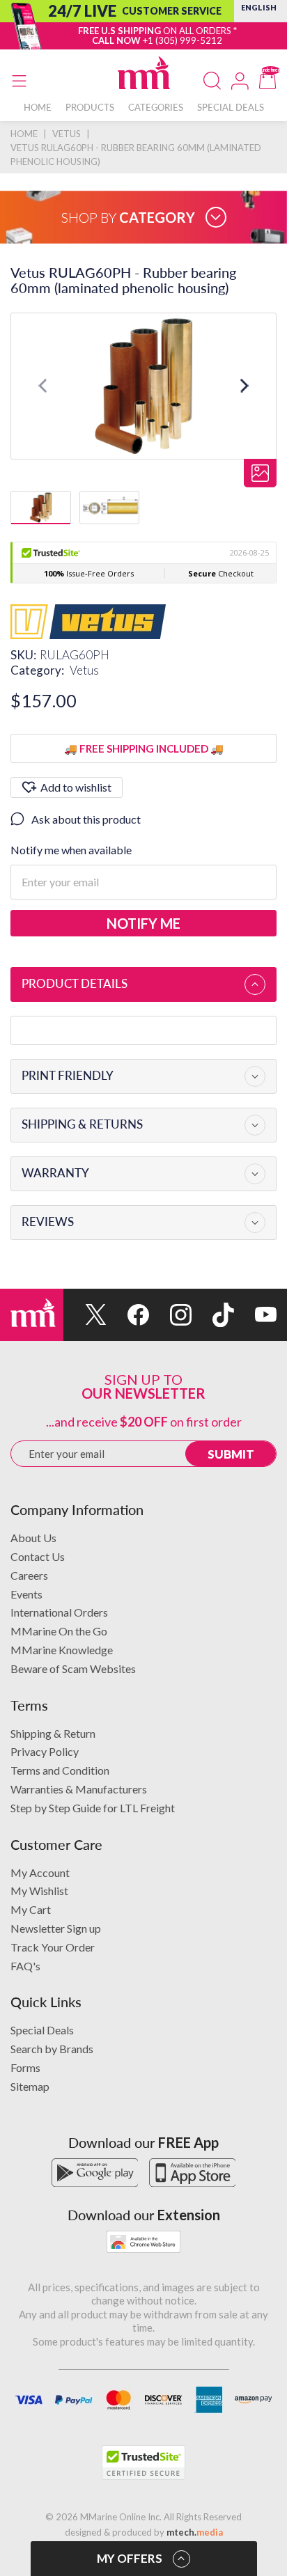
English (259, 7)
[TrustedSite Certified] (143, 2463)
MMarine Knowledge (62, 1650)
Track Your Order (53, 1947)
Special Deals (42, 2030)
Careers (29, 1575)
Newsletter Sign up (56, 1928)
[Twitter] (85, 1315)
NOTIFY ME (143, 923)
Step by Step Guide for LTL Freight (93, 1808)
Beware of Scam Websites (73, 1668)
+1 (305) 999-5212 (183, 40)
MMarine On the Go (59, 1631)
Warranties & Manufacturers (79, 1789)
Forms (25, 2067)
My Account (40, 1872)
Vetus (84, 670)
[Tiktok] (213, 1315)
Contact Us (38, 1556)
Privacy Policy (45, 1751)
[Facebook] (128, 1315)
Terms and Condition (60, 1770)
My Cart (31, 1909)
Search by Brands (52, 2049)
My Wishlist (39, 1891)
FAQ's (25, 1966)
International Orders (59, 1612)
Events (26, 1594)
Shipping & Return (53, 1733)
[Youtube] (255, 1315)
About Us (33, 1538)
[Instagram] (170, 1315)
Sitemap (30, 2086)
